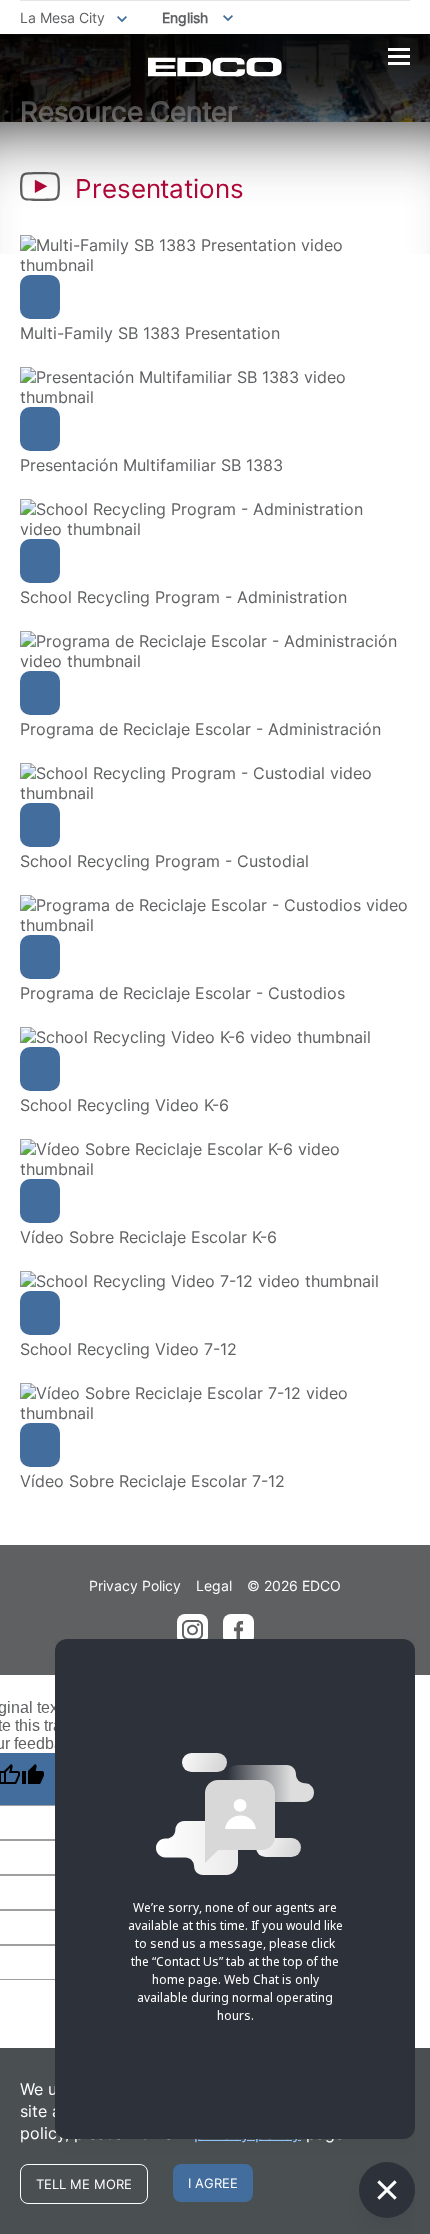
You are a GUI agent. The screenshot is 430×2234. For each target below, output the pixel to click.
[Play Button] (40, 297)
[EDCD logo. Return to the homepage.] (215, 67)
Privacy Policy (135, 1585)
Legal (214, 1585)
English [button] (185, 17)
